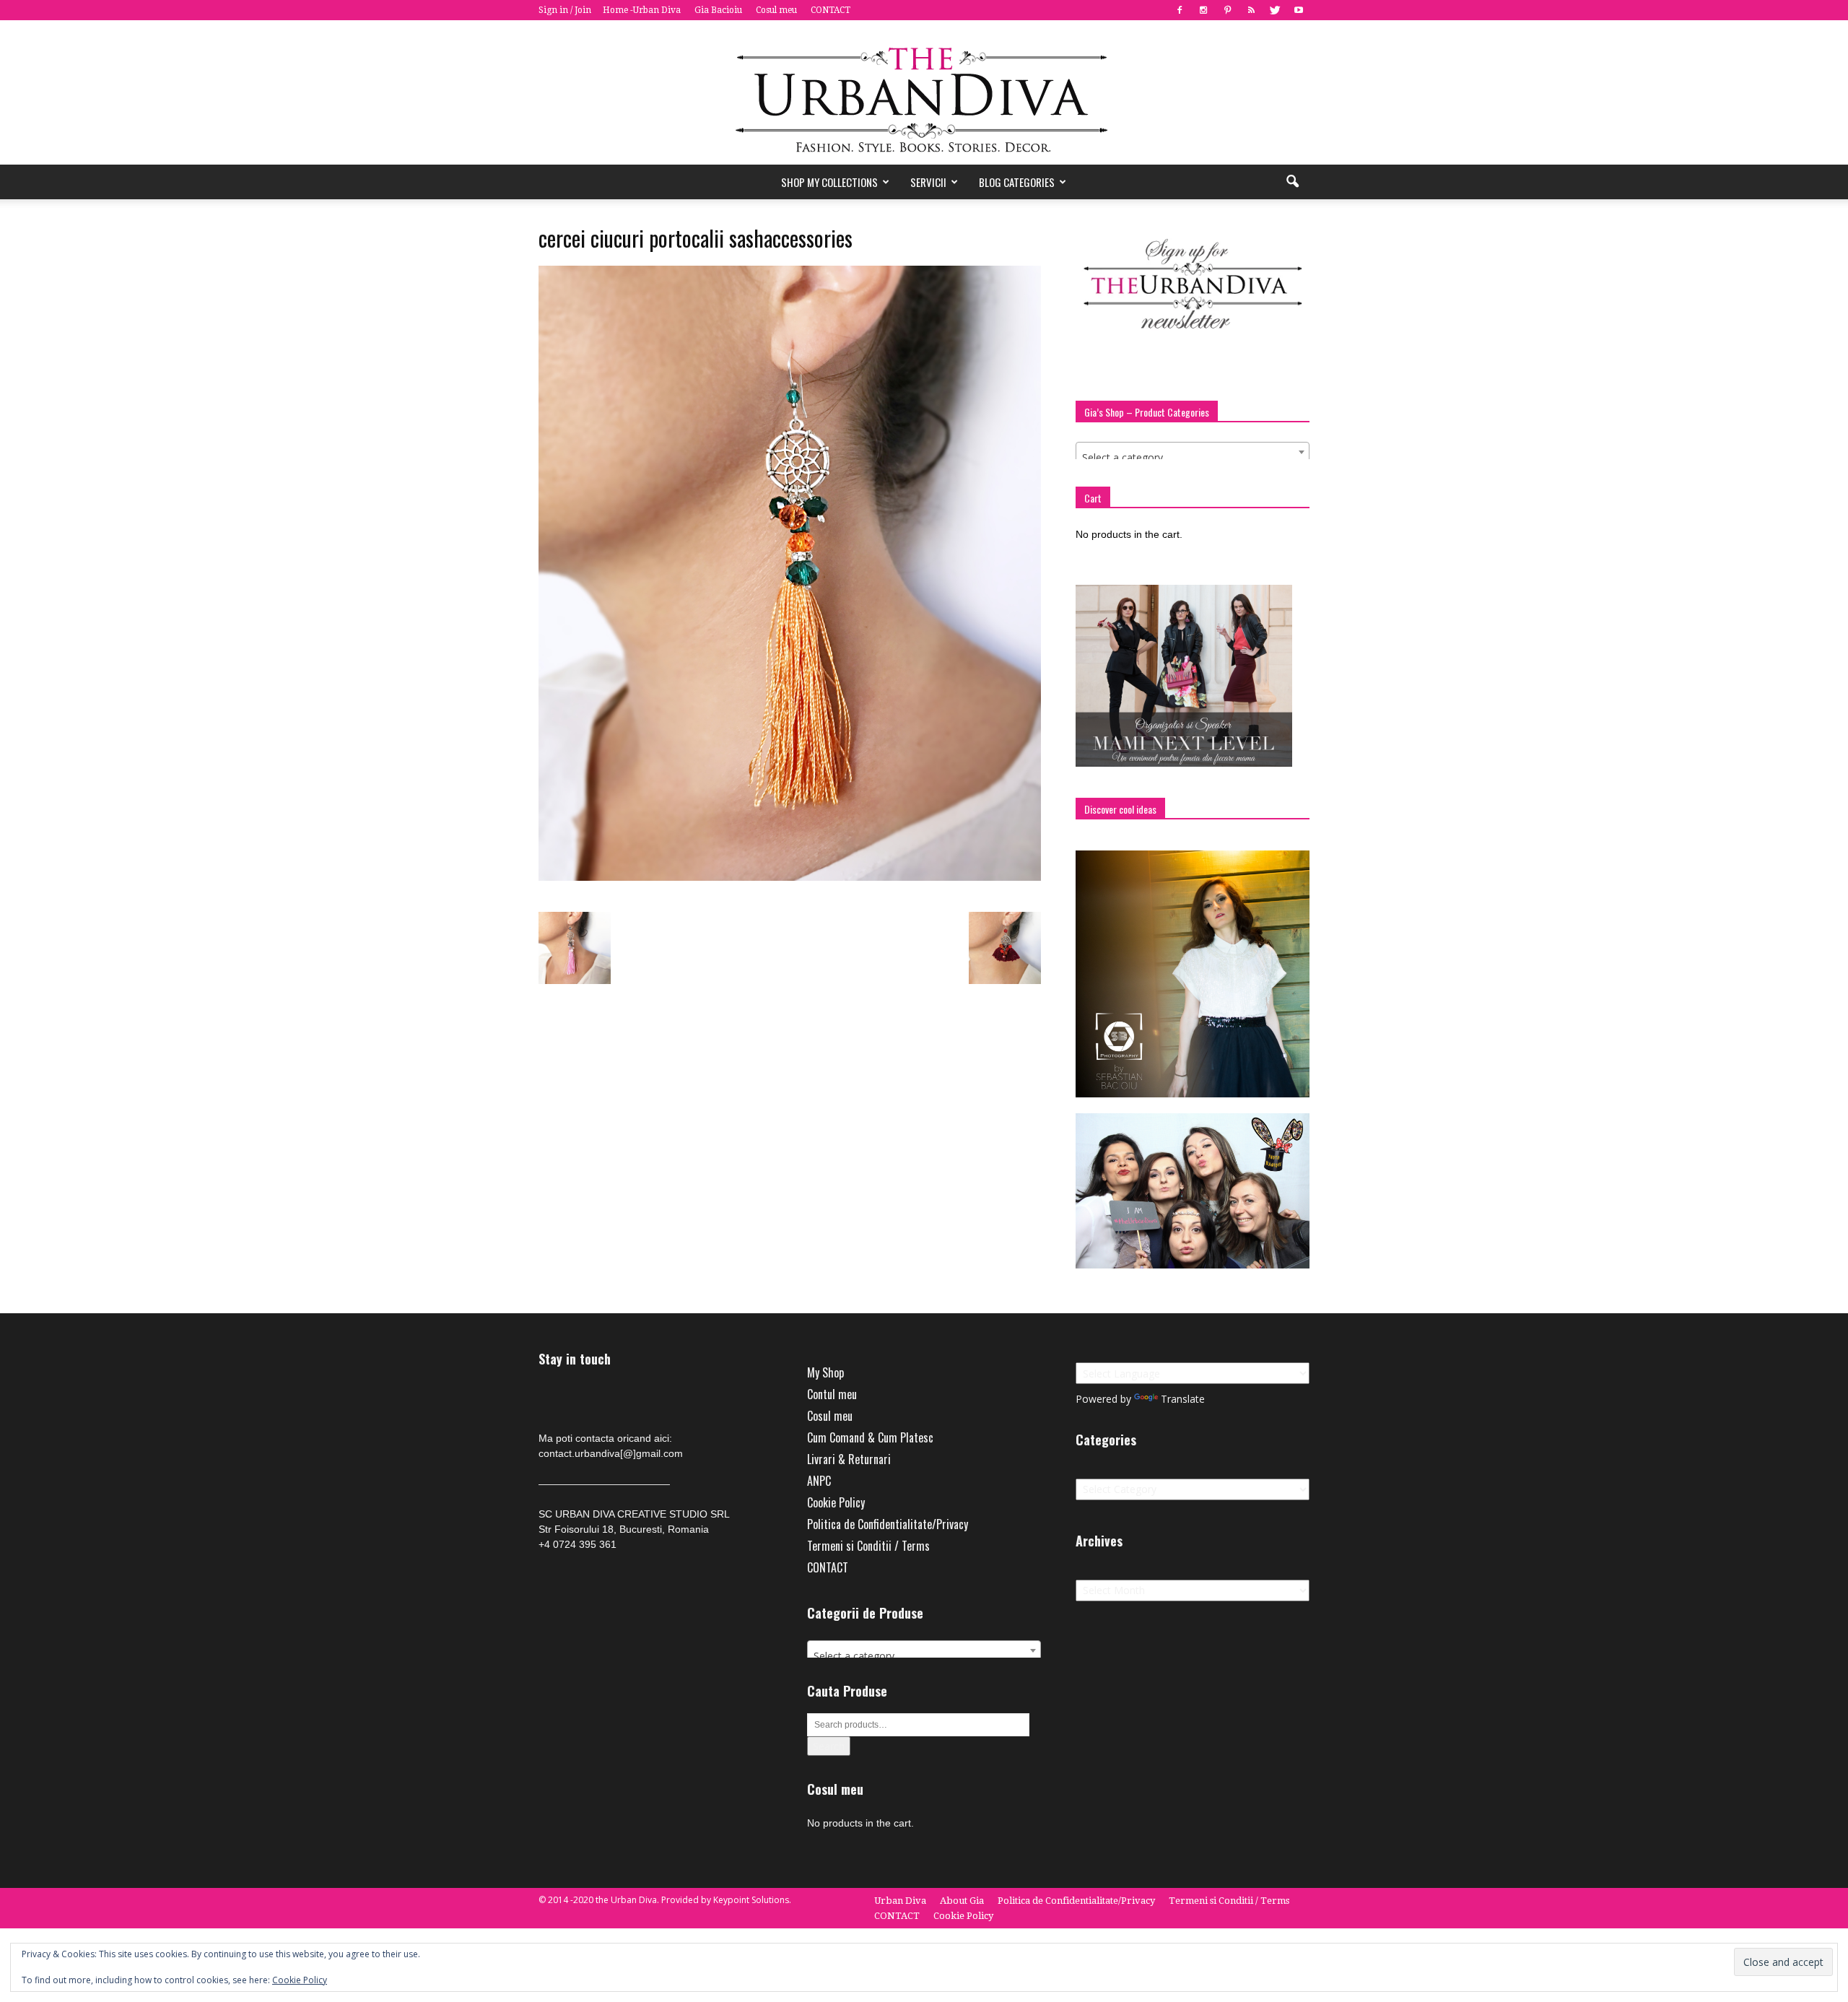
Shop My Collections (829, 182)
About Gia (962, 1901)
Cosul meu (776, 10)
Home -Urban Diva (642, 10)
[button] (1292, 182)
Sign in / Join (565, 10)
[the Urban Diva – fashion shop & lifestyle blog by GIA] (924, 92)
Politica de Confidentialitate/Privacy (888, 1524)
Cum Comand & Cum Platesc (870, 1437)
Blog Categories (1017, 182)
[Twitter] (1275, 10)
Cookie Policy (836, 1502)
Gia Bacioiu (718, 10)
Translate (1183, 1399)
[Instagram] (1203, 10)
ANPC (819, 1481)
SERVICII (928, 182)
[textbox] (1193, 458)
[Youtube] (1299, 10)
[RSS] (1251, 10)
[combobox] (1193, 452)
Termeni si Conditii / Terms (868, 1546)
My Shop (825, 1372)
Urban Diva (900, 1901)
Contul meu (832, 1394)
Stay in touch (575, 1359)
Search (829, 1746)
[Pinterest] (1227, 10)
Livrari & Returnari (849, 1459)
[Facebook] (1180, 10)
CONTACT (831, 10)
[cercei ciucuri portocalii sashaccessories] (790, 877)
